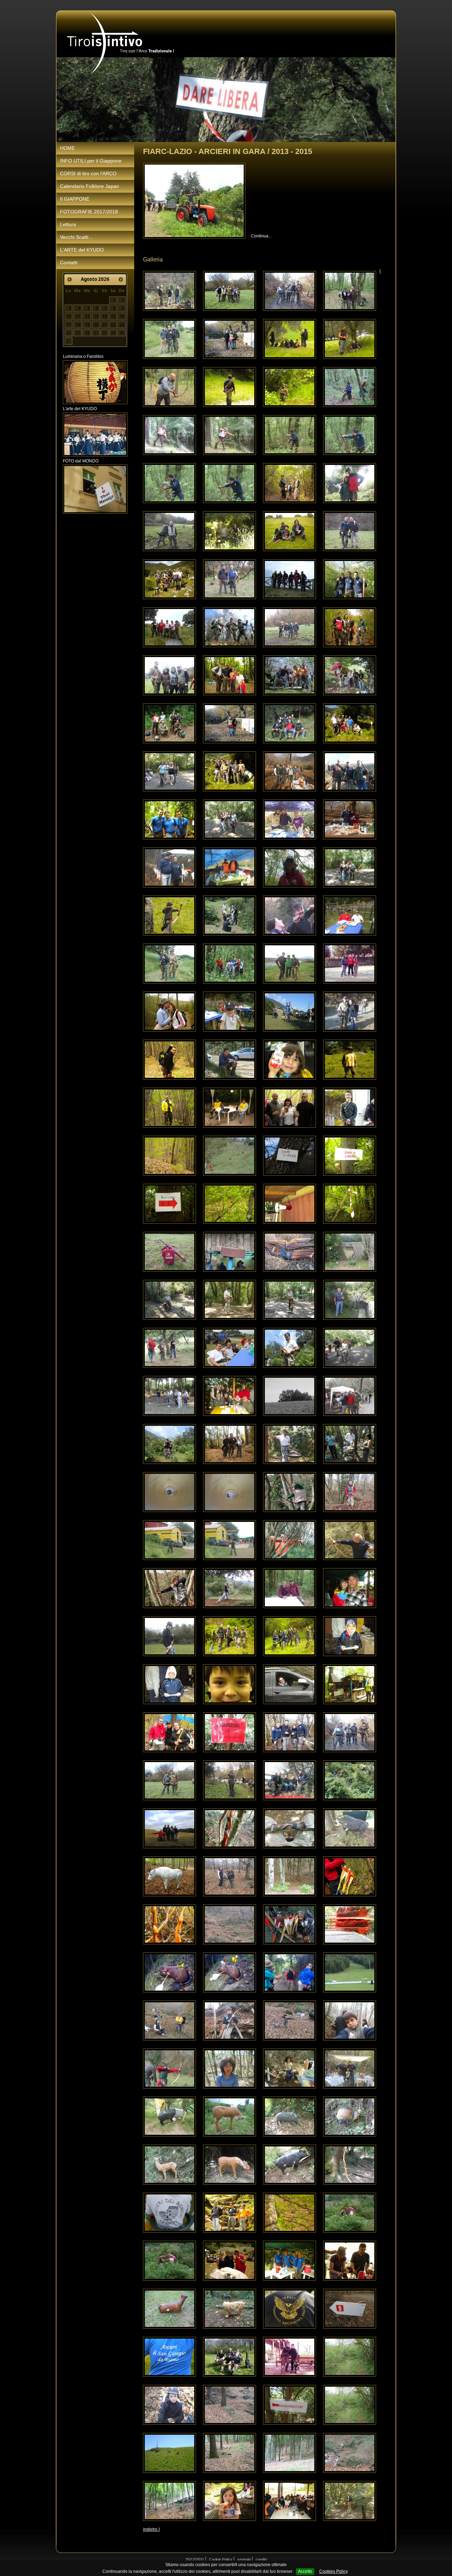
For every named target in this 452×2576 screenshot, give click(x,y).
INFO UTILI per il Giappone (91, 161)
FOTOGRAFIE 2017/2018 (89, 212)
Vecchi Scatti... (76, 237)
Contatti (69, 262)
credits (261, 2559)
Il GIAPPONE (75, 199)
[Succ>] (121, 279)
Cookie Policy (221, 2559)
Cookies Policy (334, 2571)
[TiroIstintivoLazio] (121, 43)
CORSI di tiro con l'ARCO (88, 173)
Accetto (305, 2571)
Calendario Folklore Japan (90, 186)
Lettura (68, 224)
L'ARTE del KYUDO (82, 250)
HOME (67, 148)
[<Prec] (70, 279)
